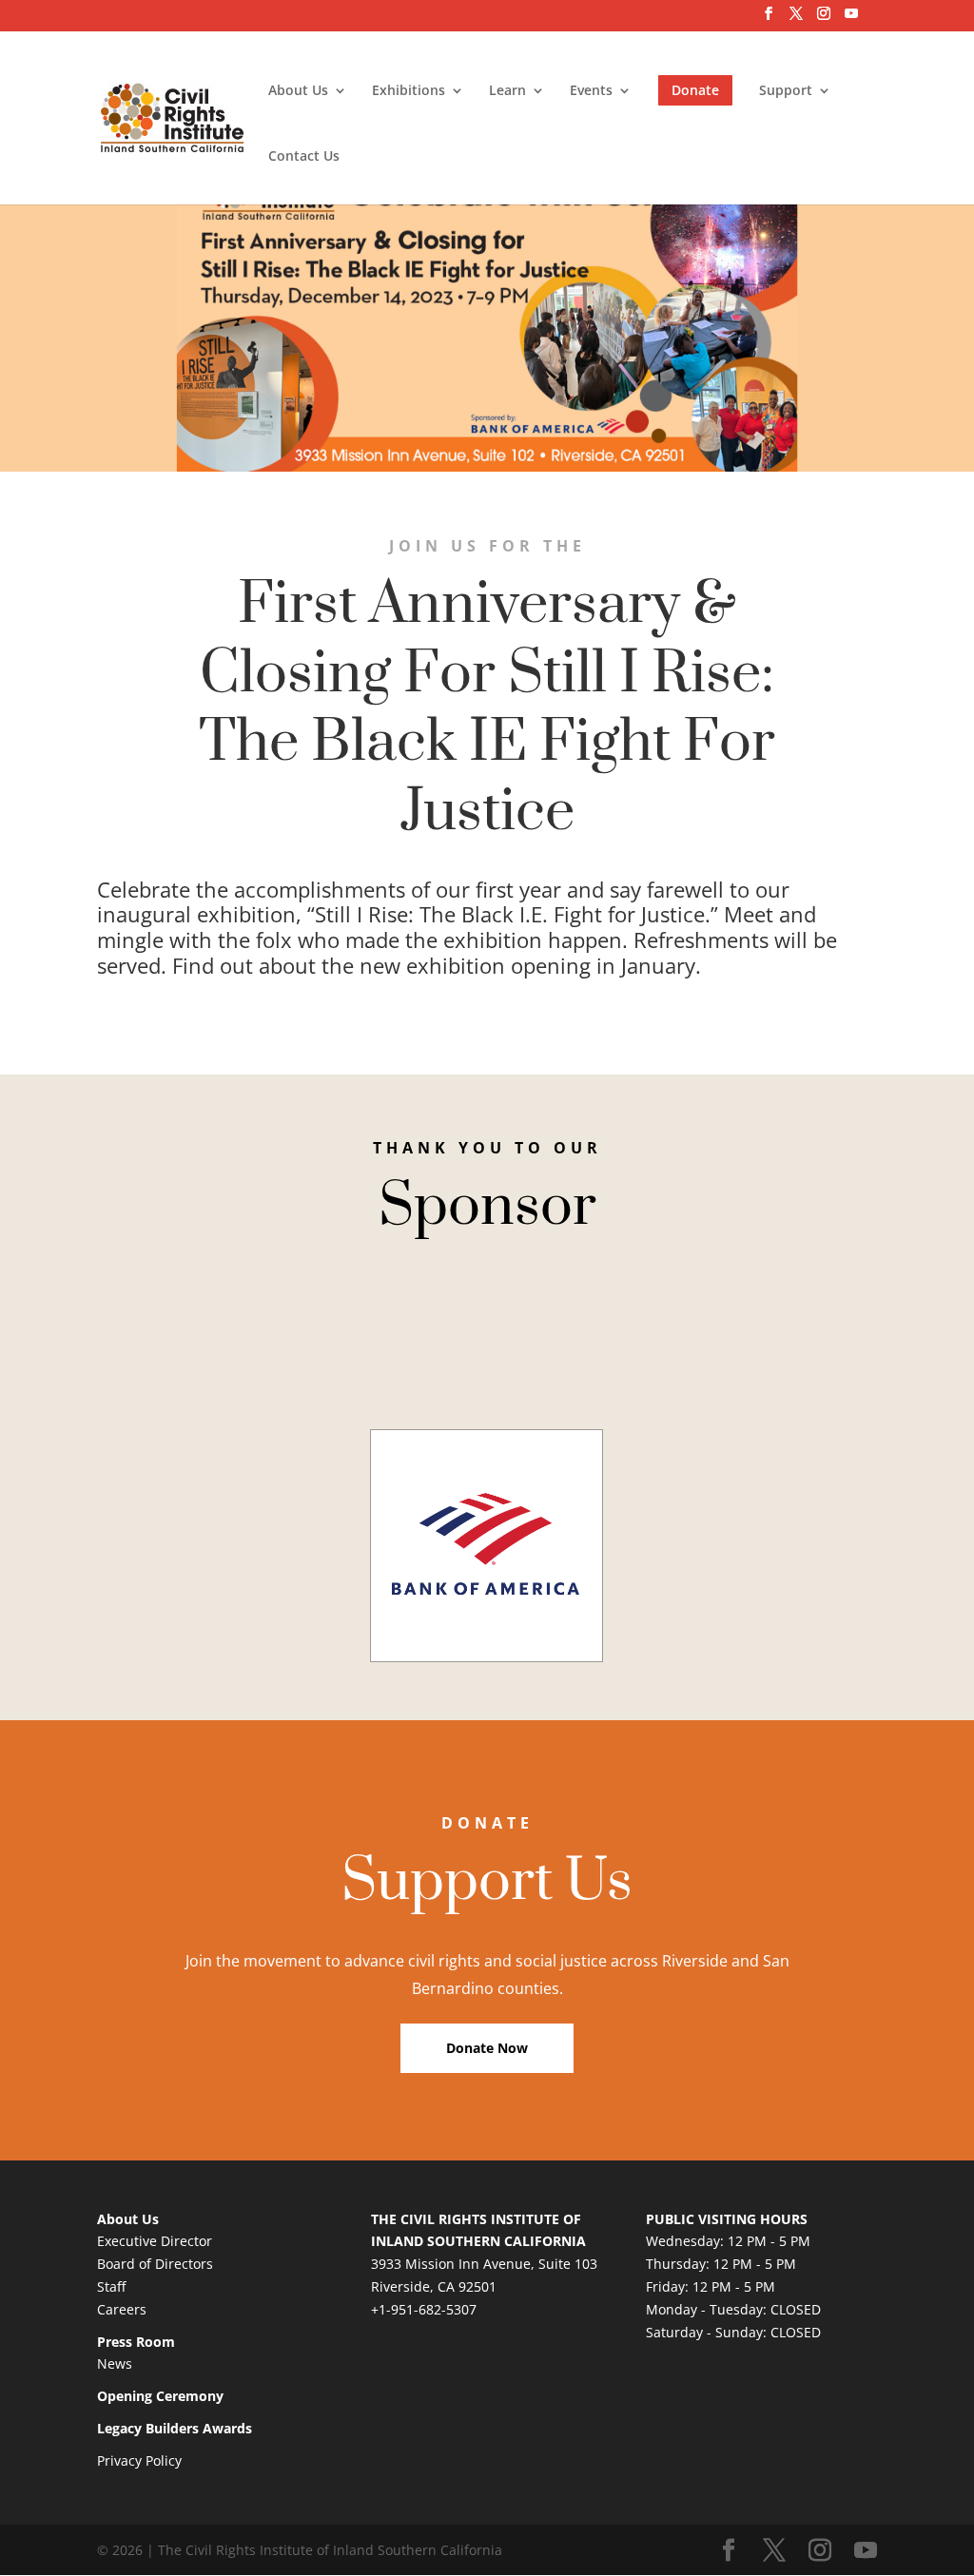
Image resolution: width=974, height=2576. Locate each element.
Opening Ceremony (160, 2396)
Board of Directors (155, 2264)
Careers (122, 2309)
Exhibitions (409, 91)
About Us (298, 91)
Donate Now (487, 2048)
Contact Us (304, 157)
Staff (111, 2286)
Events (591, 91)
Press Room (136, 2342)
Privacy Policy (139, 2460)
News (115, 2363)
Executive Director (155, 2241)
